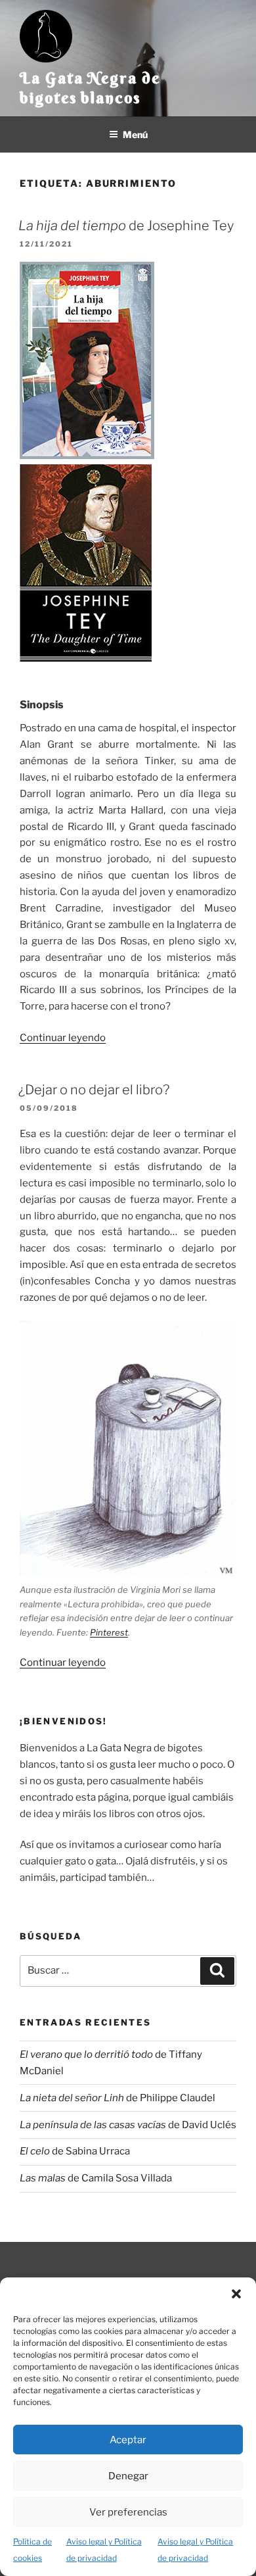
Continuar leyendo (63, 1038)
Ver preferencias (128, 2512)
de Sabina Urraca (75, 2151)
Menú (135, 134)
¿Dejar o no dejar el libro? (94, 1090)
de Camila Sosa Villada (96, 2178)
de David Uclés (128, 2125)
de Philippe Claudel (117, 2098)
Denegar (128, 2476)
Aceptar (128, 2440)
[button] (236, 2294)
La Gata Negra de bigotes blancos (90, 87)
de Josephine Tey (126, 226)
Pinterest (109, 1632)
